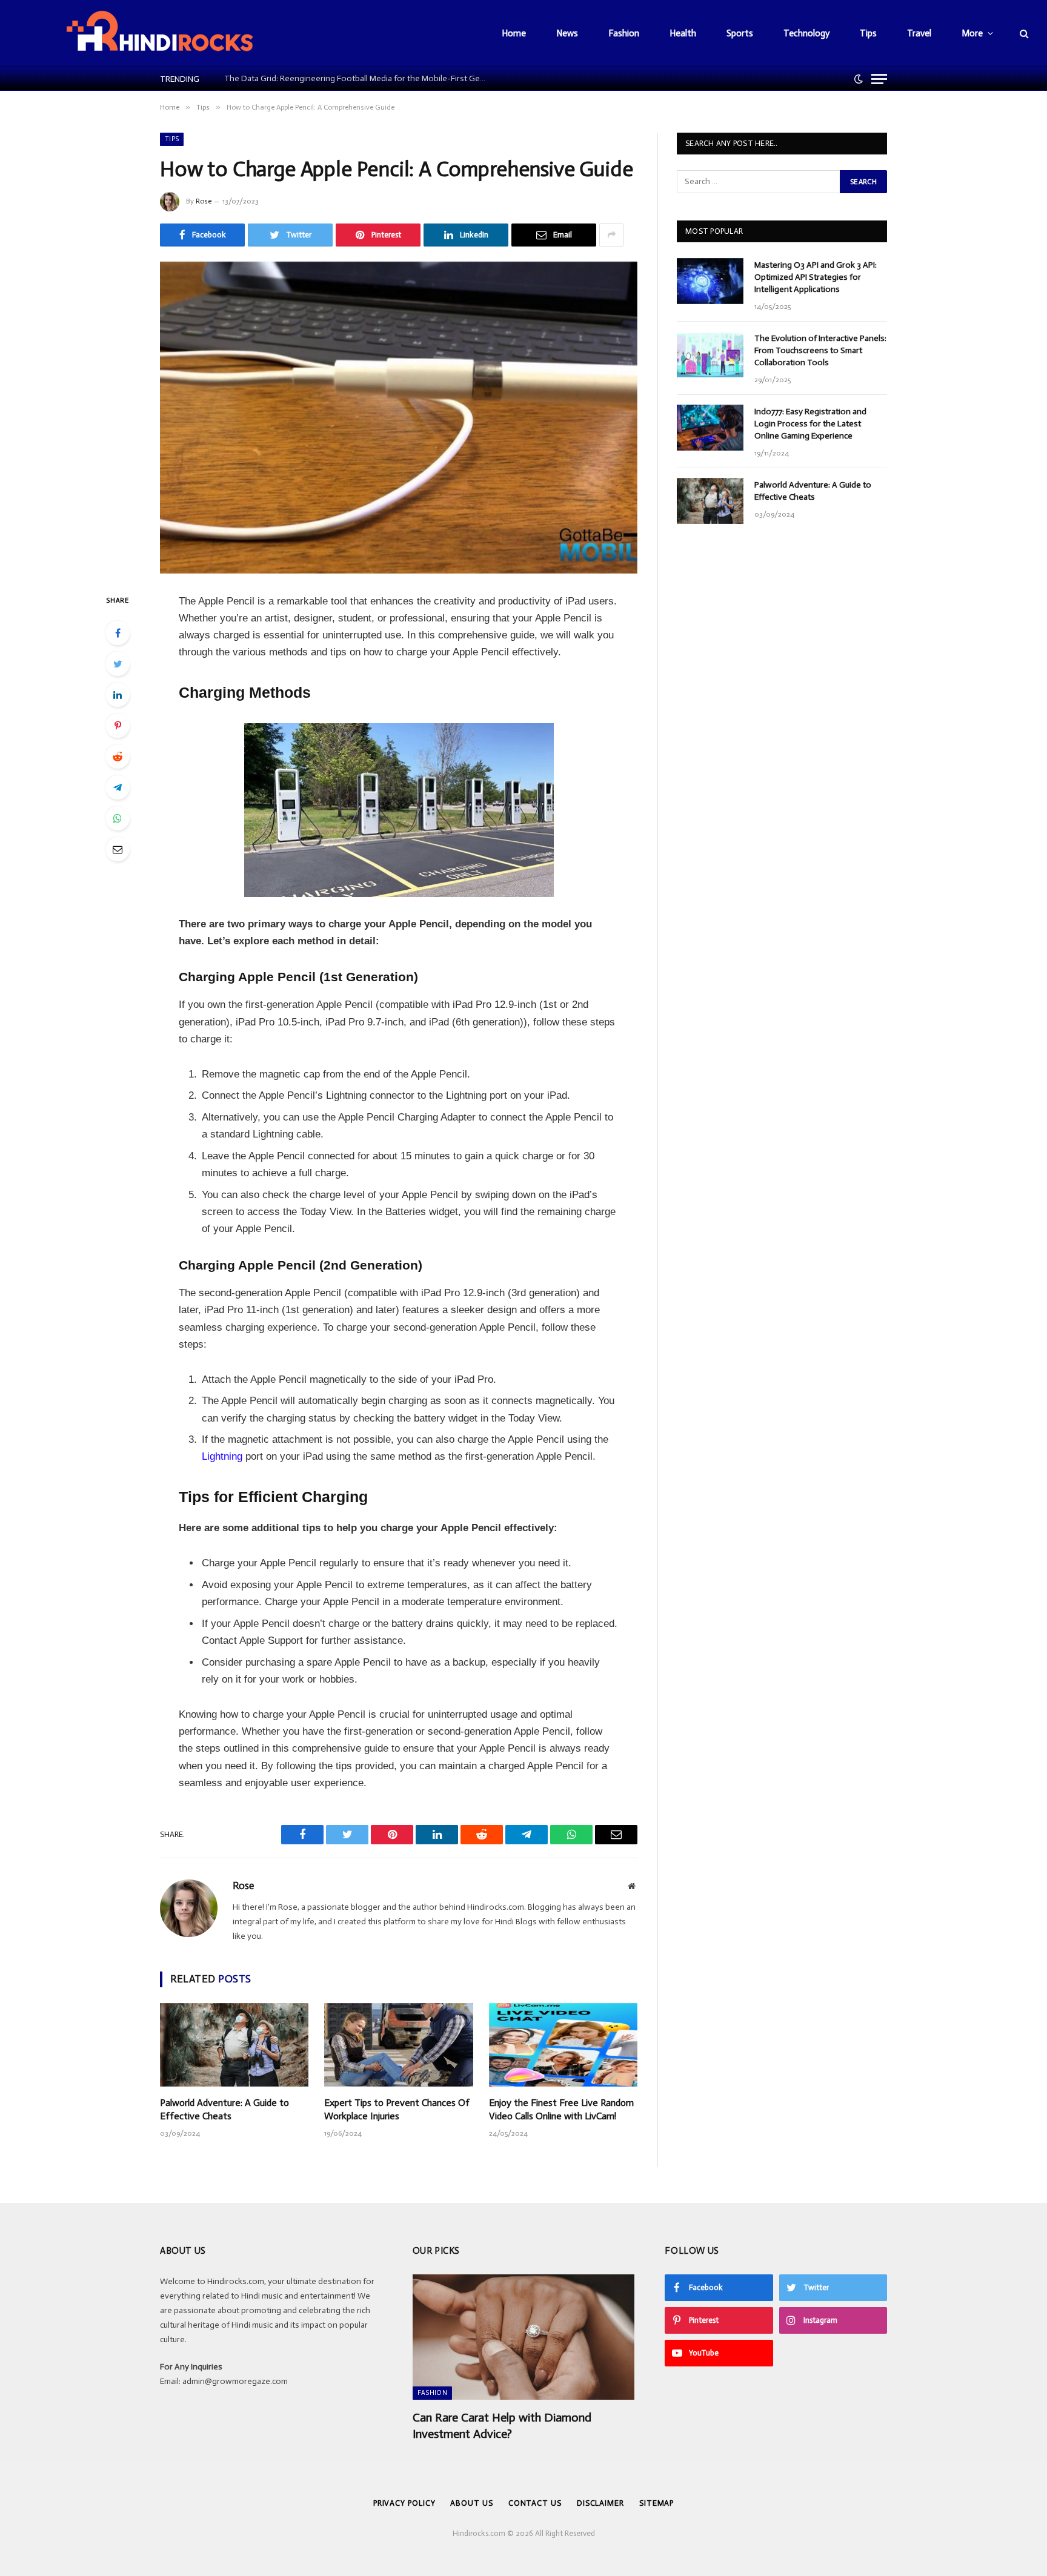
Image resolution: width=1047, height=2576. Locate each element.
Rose (204, 201)
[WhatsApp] (118, 818)
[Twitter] (118, 664)
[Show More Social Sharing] (611, 235)
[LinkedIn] (118, 695)
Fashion (624, 33)
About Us (471, 2503)
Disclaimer (600, 2503)
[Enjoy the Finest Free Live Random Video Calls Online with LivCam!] (563, 2045)
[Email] (118, 849)
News (567, 33)
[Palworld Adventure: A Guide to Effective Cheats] (234, 2045)
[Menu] (879, 79)
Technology (806, 33)
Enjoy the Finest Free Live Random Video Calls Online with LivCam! (561, 2109)
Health (683, 33)
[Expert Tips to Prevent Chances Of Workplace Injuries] (398, 2045)
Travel (919, 33)
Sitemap (656, 2503)
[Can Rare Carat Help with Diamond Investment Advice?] (524, 2337)
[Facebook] (118, 633)
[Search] (1023, 34)
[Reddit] (118, 757)
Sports (740, 33)
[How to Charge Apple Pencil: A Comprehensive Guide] (399, 418)
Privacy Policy (404, 2503)
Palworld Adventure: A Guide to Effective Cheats (224, 2109)
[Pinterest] (118, 726)
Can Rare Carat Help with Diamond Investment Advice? (502, 2425)
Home (514, 33)
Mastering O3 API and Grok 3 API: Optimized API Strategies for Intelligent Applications (816, 277)
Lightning (222, 1456)
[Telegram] (118, 787)
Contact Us (535, 2503)
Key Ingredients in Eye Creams (277, 78)
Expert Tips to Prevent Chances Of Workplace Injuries (397, 2109)
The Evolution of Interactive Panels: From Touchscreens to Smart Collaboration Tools (820, 350)
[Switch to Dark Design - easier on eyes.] (859, 79)
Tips (868, 33)
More (972, 33)
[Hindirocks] (159, 33)
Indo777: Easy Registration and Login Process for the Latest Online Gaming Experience (810, 424)
